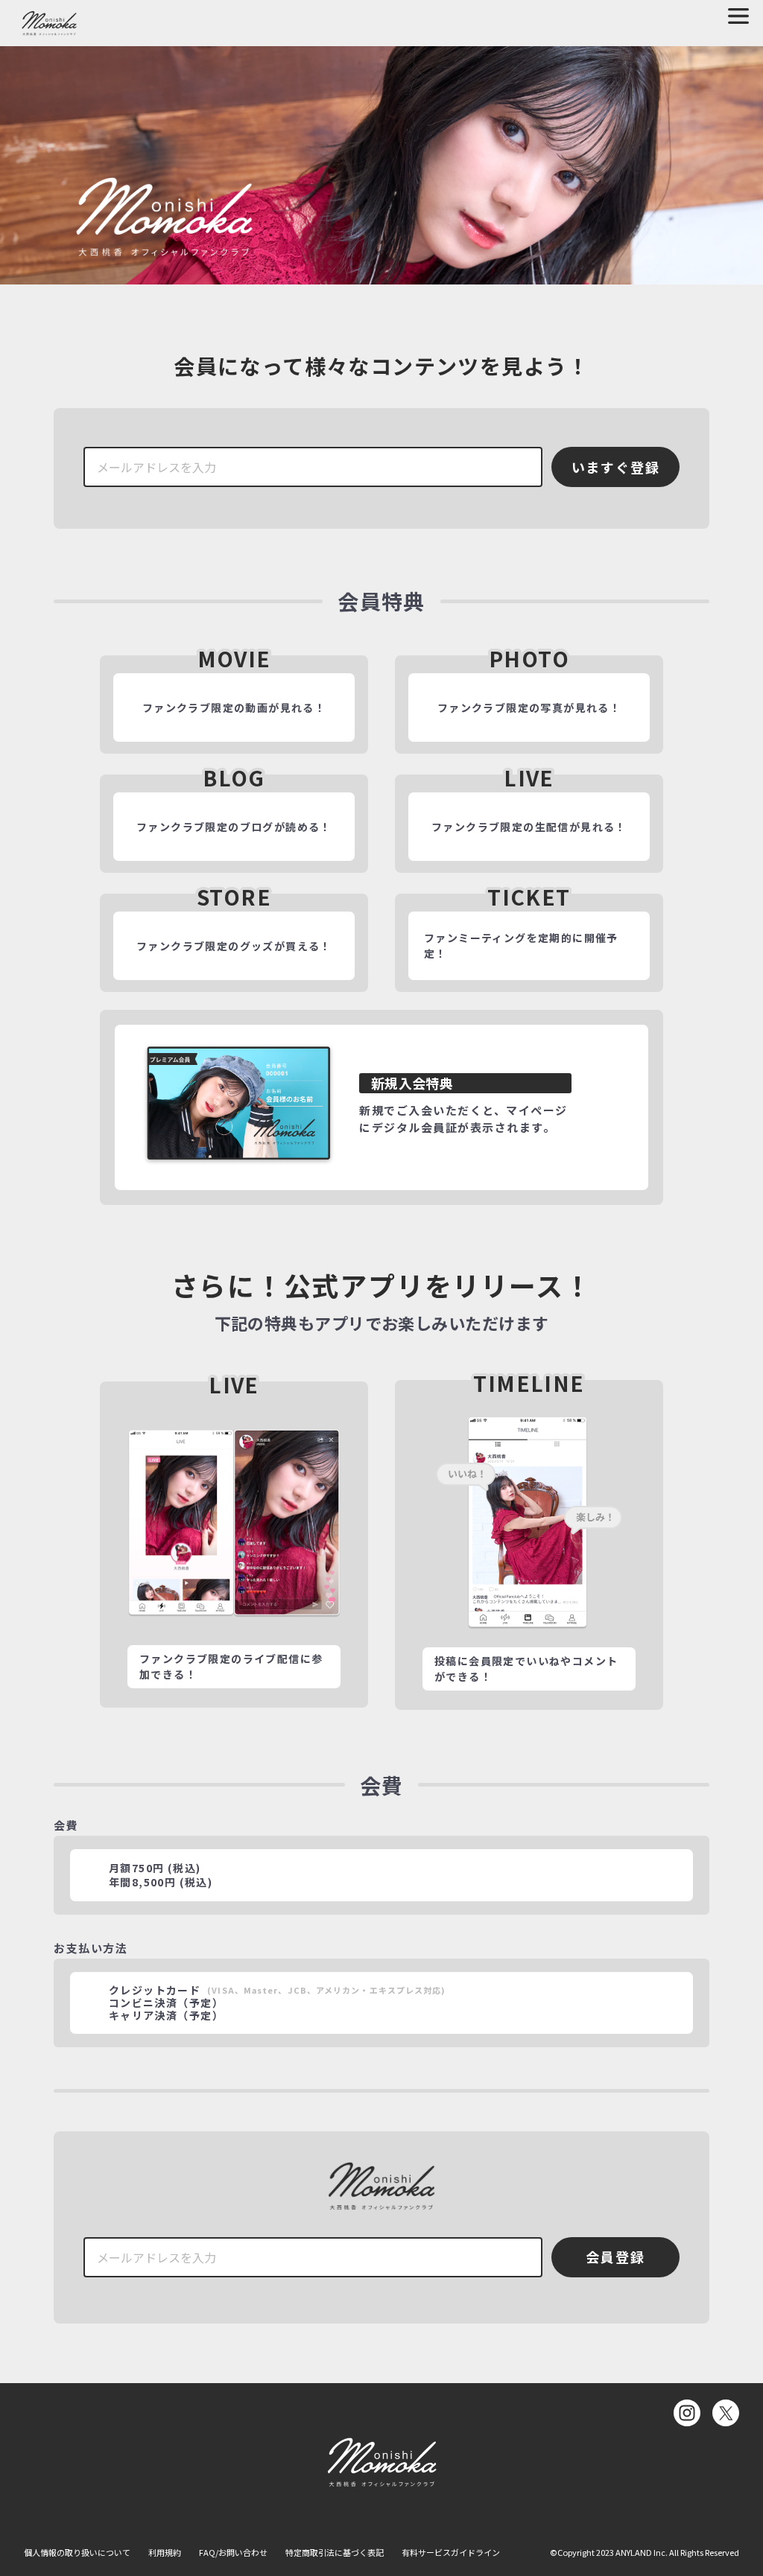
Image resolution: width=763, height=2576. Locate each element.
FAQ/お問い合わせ (233, 2552)
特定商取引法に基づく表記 (335, 2552)
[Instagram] (687, 2413)
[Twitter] (726, 2413)
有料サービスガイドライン (451, 2552)
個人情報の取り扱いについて (77, 2552)
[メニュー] (738, 16)
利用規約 (165, 2552)
